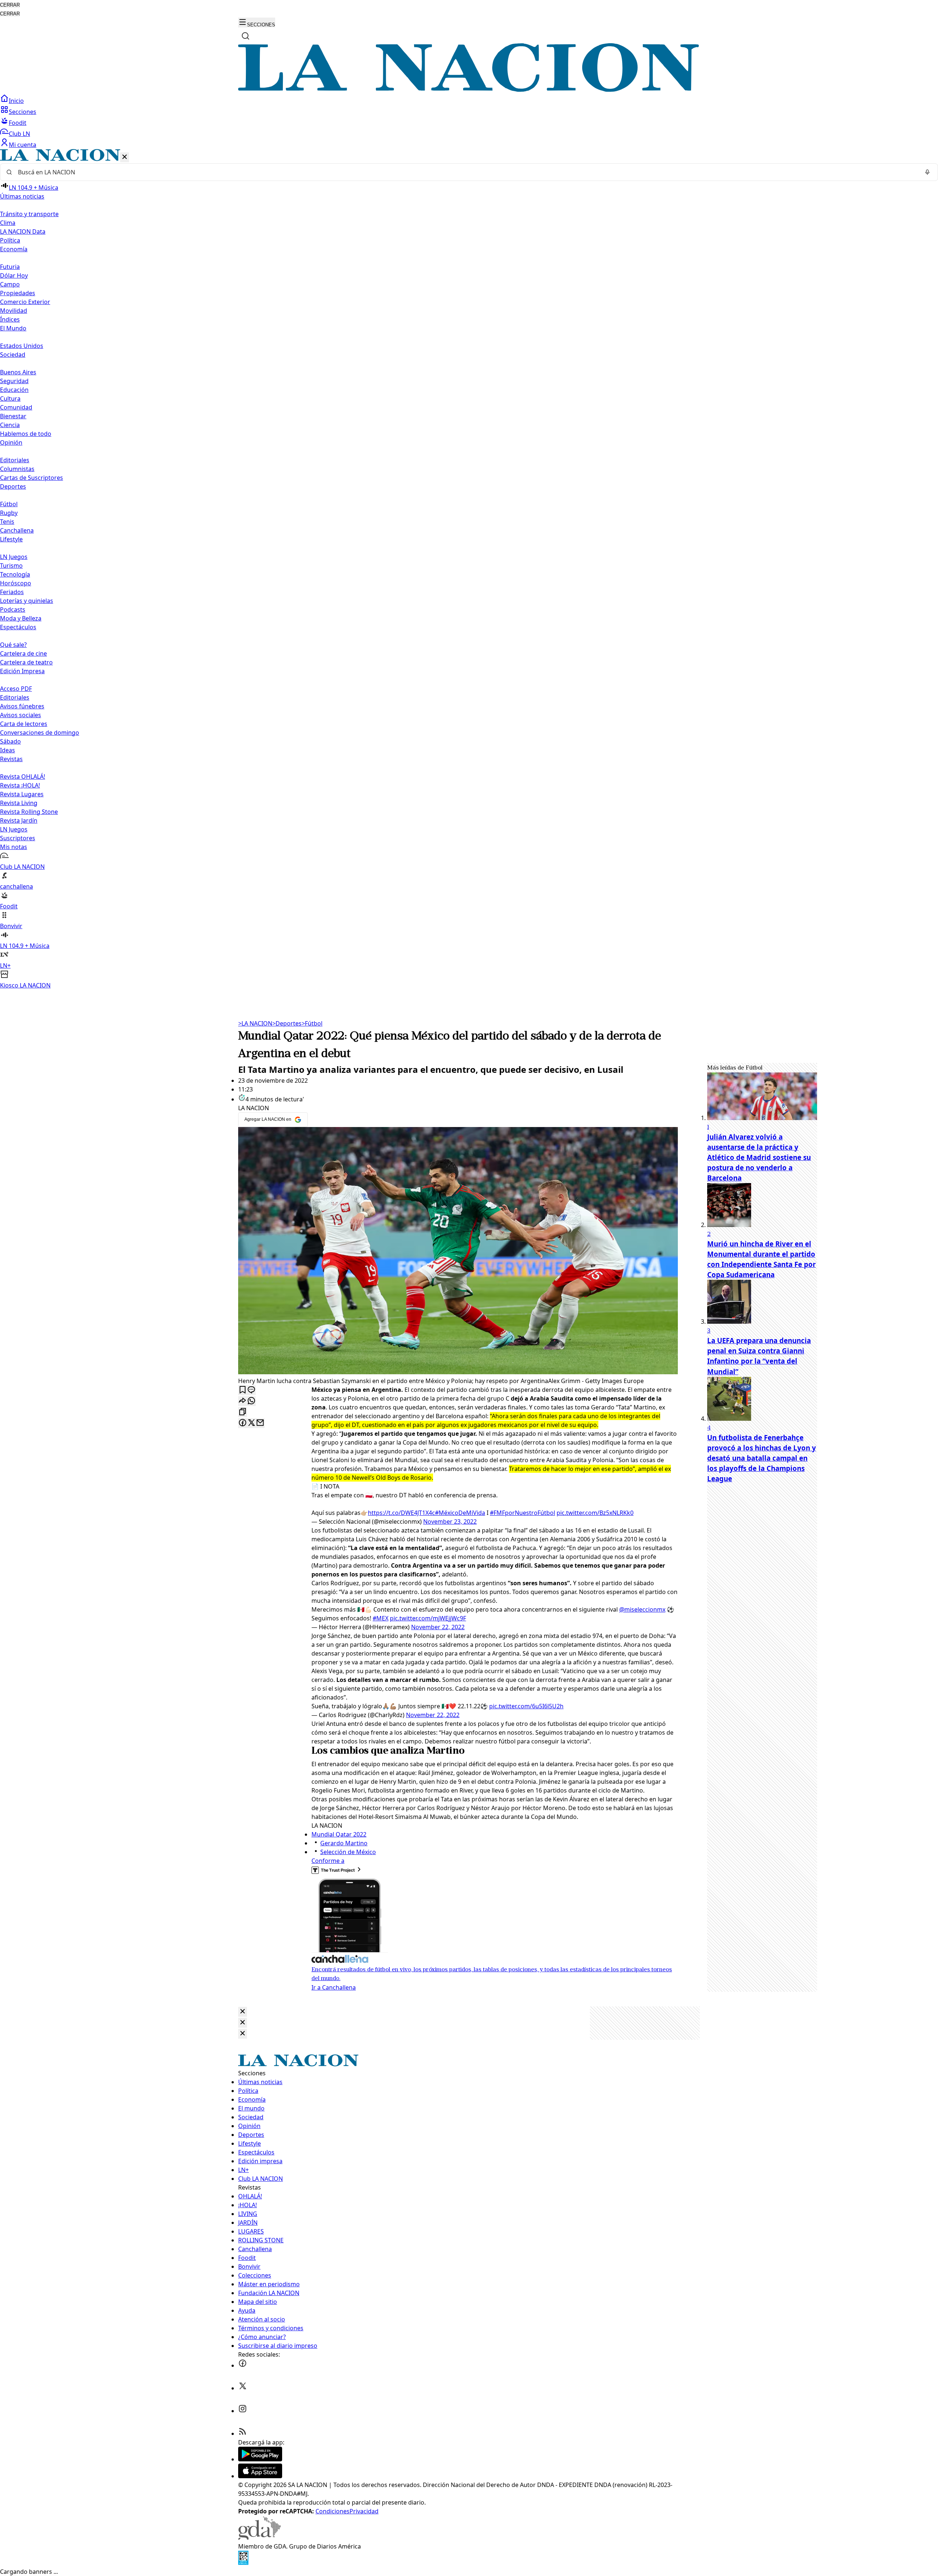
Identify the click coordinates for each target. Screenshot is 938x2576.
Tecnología (15, 574)
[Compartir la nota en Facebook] (243, 1423)
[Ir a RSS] (243, 2434)
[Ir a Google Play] (260, 2459)
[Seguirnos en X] (243, 2388)
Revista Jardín (19, 820)
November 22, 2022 (438, 1627)
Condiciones (333, 2511)
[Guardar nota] (243, 1390)
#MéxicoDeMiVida (460, 1513)
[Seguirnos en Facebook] (243, 2365)
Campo (10, 284)
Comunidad (16, 407)
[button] (469, 569)
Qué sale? (13, 645)
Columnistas (17, 469)
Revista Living (19, 803)
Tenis (7, 522)
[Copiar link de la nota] (243, 1412)
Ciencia (10, 425)
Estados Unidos (22, 346)
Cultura (10, 399)
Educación (14, 390)
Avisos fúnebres (22, 706)
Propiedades (18, 293)
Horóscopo (16, 583)
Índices (10, 319)
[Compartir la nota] (243, 1401)
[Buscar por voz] (927, 172)
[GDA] (259, 2538)
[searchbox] (466, 172)
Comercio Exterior (25, 302)
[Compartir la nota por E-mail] (260, 1423)
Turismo (11, 566)
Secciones (23, 112)
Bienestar (13, 416)
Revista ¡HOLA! (20, 785)
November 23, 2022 (450, 1521)
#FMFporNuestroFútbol (522, 1513)
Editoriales (15, 460)
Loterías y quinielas (27, 601)
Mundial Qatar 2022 (339, 1834)
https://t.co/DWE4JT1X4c (401, 1513)
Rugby (9, 513)
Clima (8, 223)
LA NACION (255, 1023)
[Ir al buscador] (245, 36)
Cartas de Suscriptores (32, 478)
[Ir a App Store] (260, 2476)
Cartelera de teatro (26, 662)
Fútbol (9, 504)
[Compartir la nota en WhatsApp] (251, 1401)
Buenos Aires (18, 372)
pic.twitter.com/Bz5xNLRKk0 (595, 1513)
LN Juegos (14, 557)
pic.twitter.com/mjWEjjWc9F (428, 1618)
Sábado (10, 741)
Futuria (10, 267)
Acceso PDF (16, 689)
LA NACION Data (23, 231)
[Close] (243, 2012)
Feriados (12, 592)
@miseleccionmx (642, 1609)
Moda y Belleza (21, 618)
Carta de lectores (24, 724)
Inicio (16, 101)
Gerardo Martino (344, 1843)
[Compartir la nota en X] (251, 1423)
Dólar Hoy (14, 275)
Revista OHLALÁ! (23, 776)
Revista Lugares (22, 794)
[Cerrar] (125, 157)
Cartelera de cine (23, 653)
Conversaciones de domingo (40, 733)
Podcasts (13, 609)
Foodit (18, 123)
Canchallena (17, 530)
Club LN (19, 134)
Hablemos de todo (26, 434)
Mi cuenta (23, 145)
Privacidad (364, 2511)
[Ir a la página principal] (469, 90)
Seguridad (14, 381)
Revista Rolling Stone (29, 812)
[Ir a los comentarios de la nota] (251, 1390)
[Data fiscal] (243, 2563)
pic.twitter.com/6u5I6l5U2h (526, 1706)
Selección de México (348, 1852)
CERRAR (10, 5)
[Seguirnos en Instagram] (243, 2411)
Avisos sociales (21, 715)
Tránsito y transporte (29, 214)
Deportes (287, 1023)
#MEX (381, 1618)
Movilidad (14, 311)
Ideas (8, 750)
